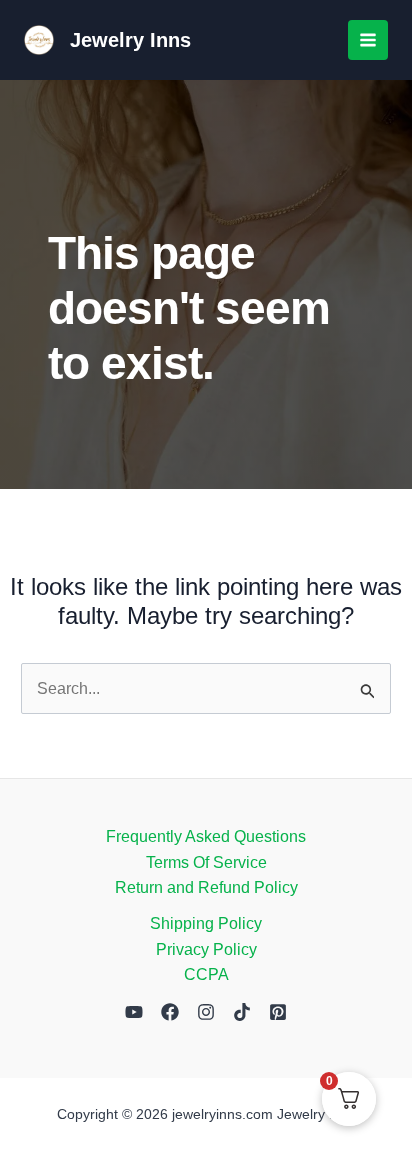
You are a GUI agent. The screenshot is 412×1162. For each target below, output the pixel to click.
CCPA (206, 974)
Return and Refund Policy (206, 887)
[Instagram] (206, 1012)
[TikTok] (242, 1012)
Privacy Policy (206, 949)
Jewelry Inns (130, 40)
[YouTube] (134, 1012)
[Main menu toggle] (368, 40)
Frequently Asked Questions (206, 836)
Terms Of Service (206, 862)
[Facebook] (170, 1012)
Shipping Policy (206, 923)
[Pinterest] (278, 1012)
